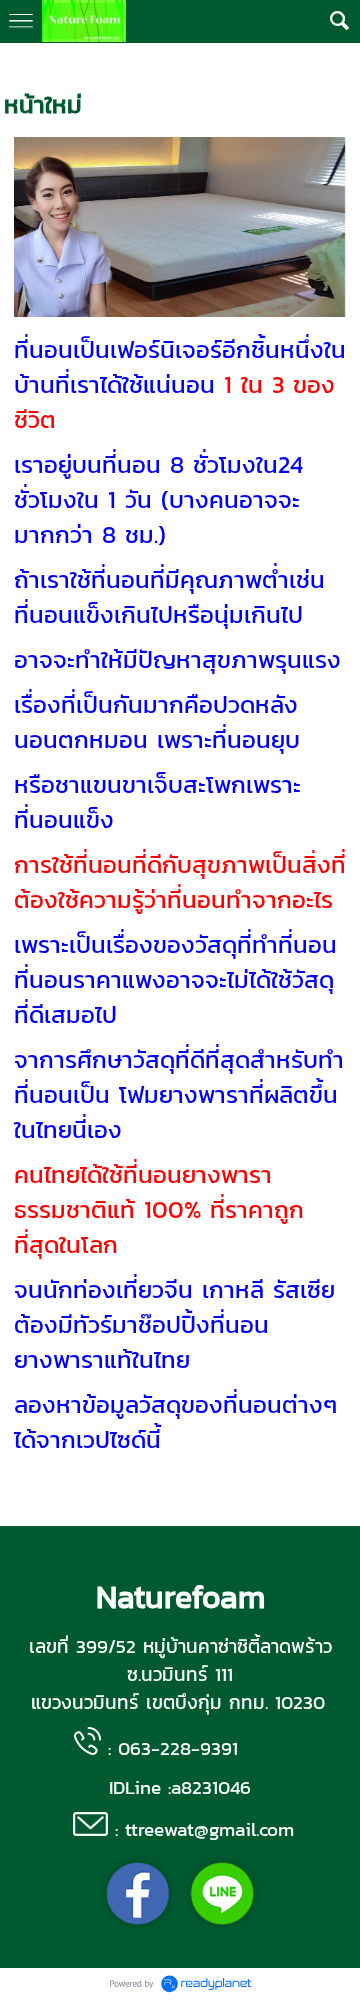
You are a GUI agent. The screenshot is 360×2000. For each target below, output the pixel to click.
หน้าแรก (27, 62)
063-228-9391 (178, 1748)
